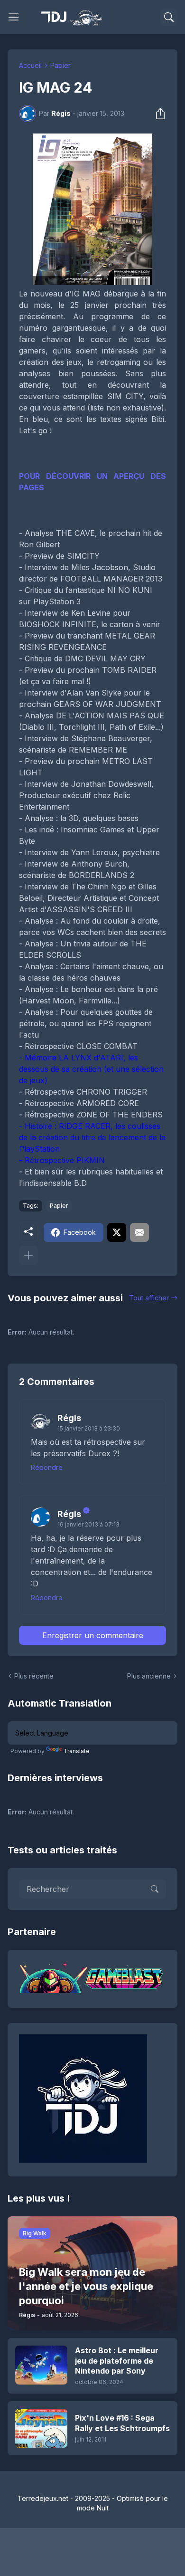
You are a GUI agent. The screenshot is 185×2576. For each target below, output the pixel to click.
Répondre (47, 1467)
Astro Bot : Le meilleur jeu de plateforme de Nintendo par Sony (117, 2361)
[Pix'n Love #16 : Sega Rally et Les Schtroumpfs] (41, 2428)
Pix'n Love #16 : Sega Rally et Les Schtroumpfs (122, 2423)
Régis (69, 1418)
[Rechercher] (169, 17)
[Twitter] (117, 1232)
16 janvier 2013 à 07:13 (88, 1524)
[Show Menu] (14, 17)
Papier (60, 65)
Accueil (30, 65)
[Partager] (157, 114)
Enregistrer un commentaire (93, 1635)
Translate (77, 1751)
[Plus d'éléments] (28, 1255)
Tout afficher (149, 1298)
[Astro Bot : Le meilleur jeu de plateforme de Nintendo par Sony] (41, 2365)
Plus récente (34, 1676)
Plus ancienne (149, 1676)
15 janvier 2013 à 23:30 (89, 1428)
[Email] (139, 1232)
